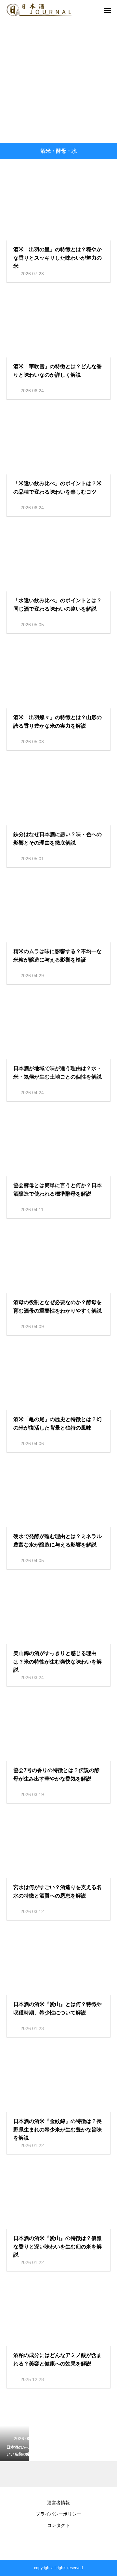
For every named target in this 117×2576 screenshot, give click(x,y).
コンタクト (58, 2525)
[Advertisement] (58, 81)
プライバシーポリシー (58, 2514)
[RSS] (58, 2544)
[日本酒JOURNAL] (39, 10)
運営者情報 (58, 2503)
